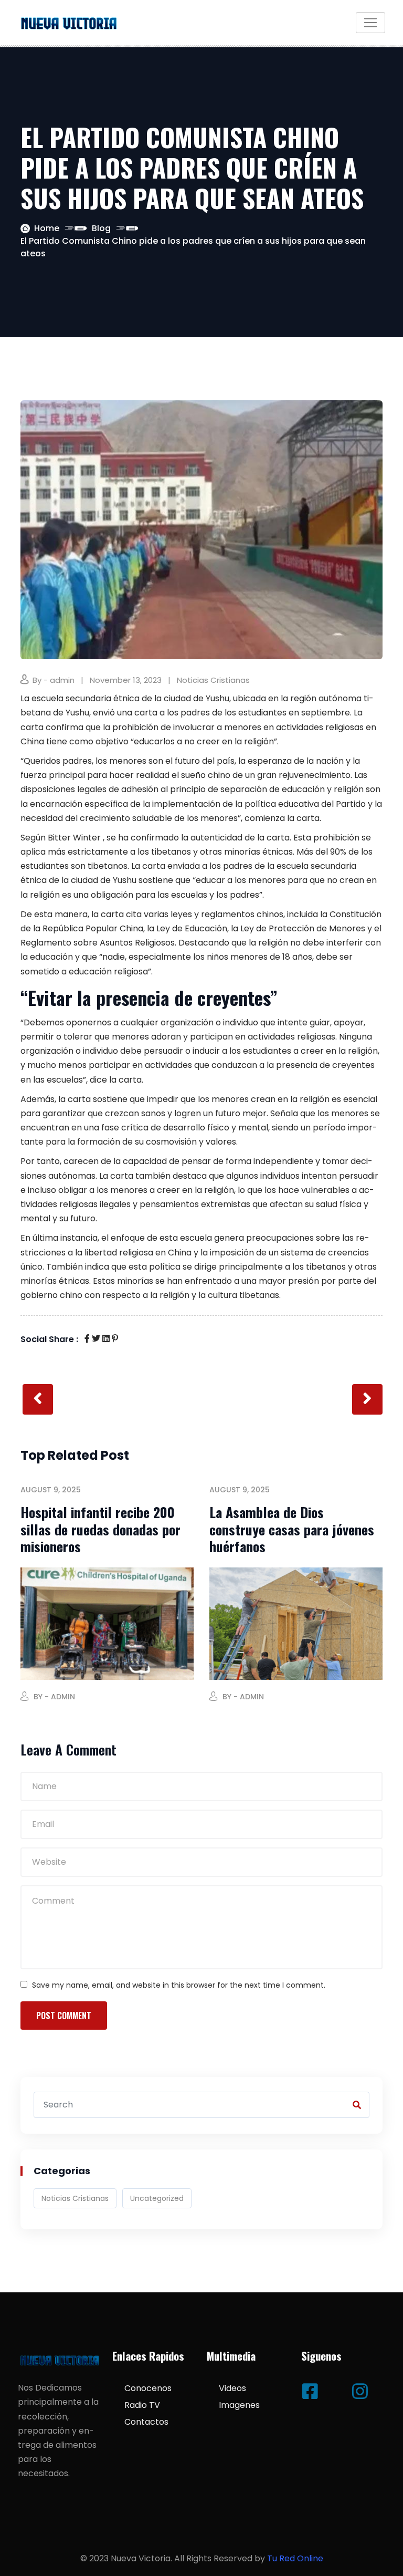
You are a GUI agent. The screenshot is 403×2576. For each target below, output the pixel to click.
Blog (101, 228)
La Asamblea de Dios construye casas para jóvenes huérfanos (292, 1529)
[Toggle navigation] (370, 23)
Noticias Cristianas (213, 680)
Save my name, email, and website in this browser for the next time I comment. (179, 1985)
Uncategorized (157, 2198)
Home (47, 228)
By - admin (54, 680)
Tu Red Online (295, 2558)
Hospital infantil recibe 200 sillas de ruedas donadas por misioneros (100, 1529)
